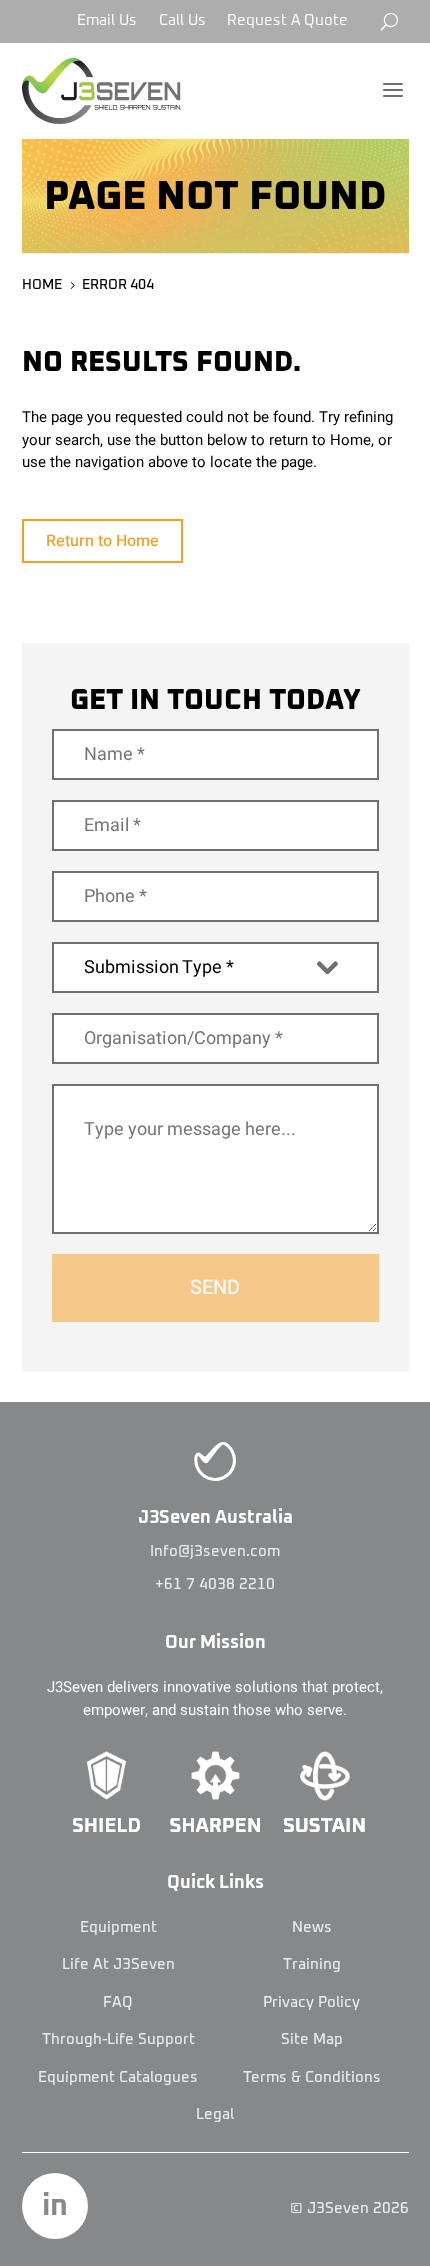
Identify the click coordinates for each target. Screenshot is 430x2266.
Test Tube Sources (215, 1694)
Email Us (107, 20)
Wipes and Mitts (215, 2005)
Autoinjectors (215, 2080)
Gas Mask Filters (215, 483)
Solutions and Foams (215, 1973)
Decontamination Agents (215, 1941)
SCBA (215, 581)
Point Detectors (215, 1058)
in (55, 2206)
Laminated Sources (215, 1467)
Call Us (182, 20)
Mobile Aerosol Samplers (215, 1198)
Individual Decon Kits (215, 1833)
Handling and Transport (215, 2113)
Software (215, 1661)
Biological (215, 1101)
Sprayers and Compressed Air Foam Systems (215, 1866)
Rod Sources (215, 1629)
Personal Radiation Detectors (215, 1532)
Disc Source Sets (215, 1370)
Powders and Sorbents (215, 2038)
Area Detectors (215, 929)
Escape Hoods (215, 451)
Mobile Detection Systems (215, 1499)
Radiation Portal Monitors (215, 1564)
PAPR (215, 516)
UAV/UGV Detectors (215, 1230)
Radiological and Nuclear (215, 1273)
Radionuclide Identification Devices (215, 1597)
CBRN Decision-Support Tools (215, 961)
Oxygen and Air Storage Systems (215, 548)
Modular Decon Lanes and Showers (215, 1801)
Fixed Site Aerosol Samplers (215, 1166)
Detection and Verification (215, 1769)
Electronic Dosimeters (215, 1402)
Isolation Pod (215, 2145)
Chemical (215, 896)
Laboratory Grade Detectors (215, 1026)
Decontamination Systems (215, 1736)
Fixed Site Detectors (215, 994)
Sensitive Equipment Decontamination (215, 1898)
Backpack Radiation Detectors (215, 1305)
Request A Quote (287, 20)
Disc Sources (215, 1338)
